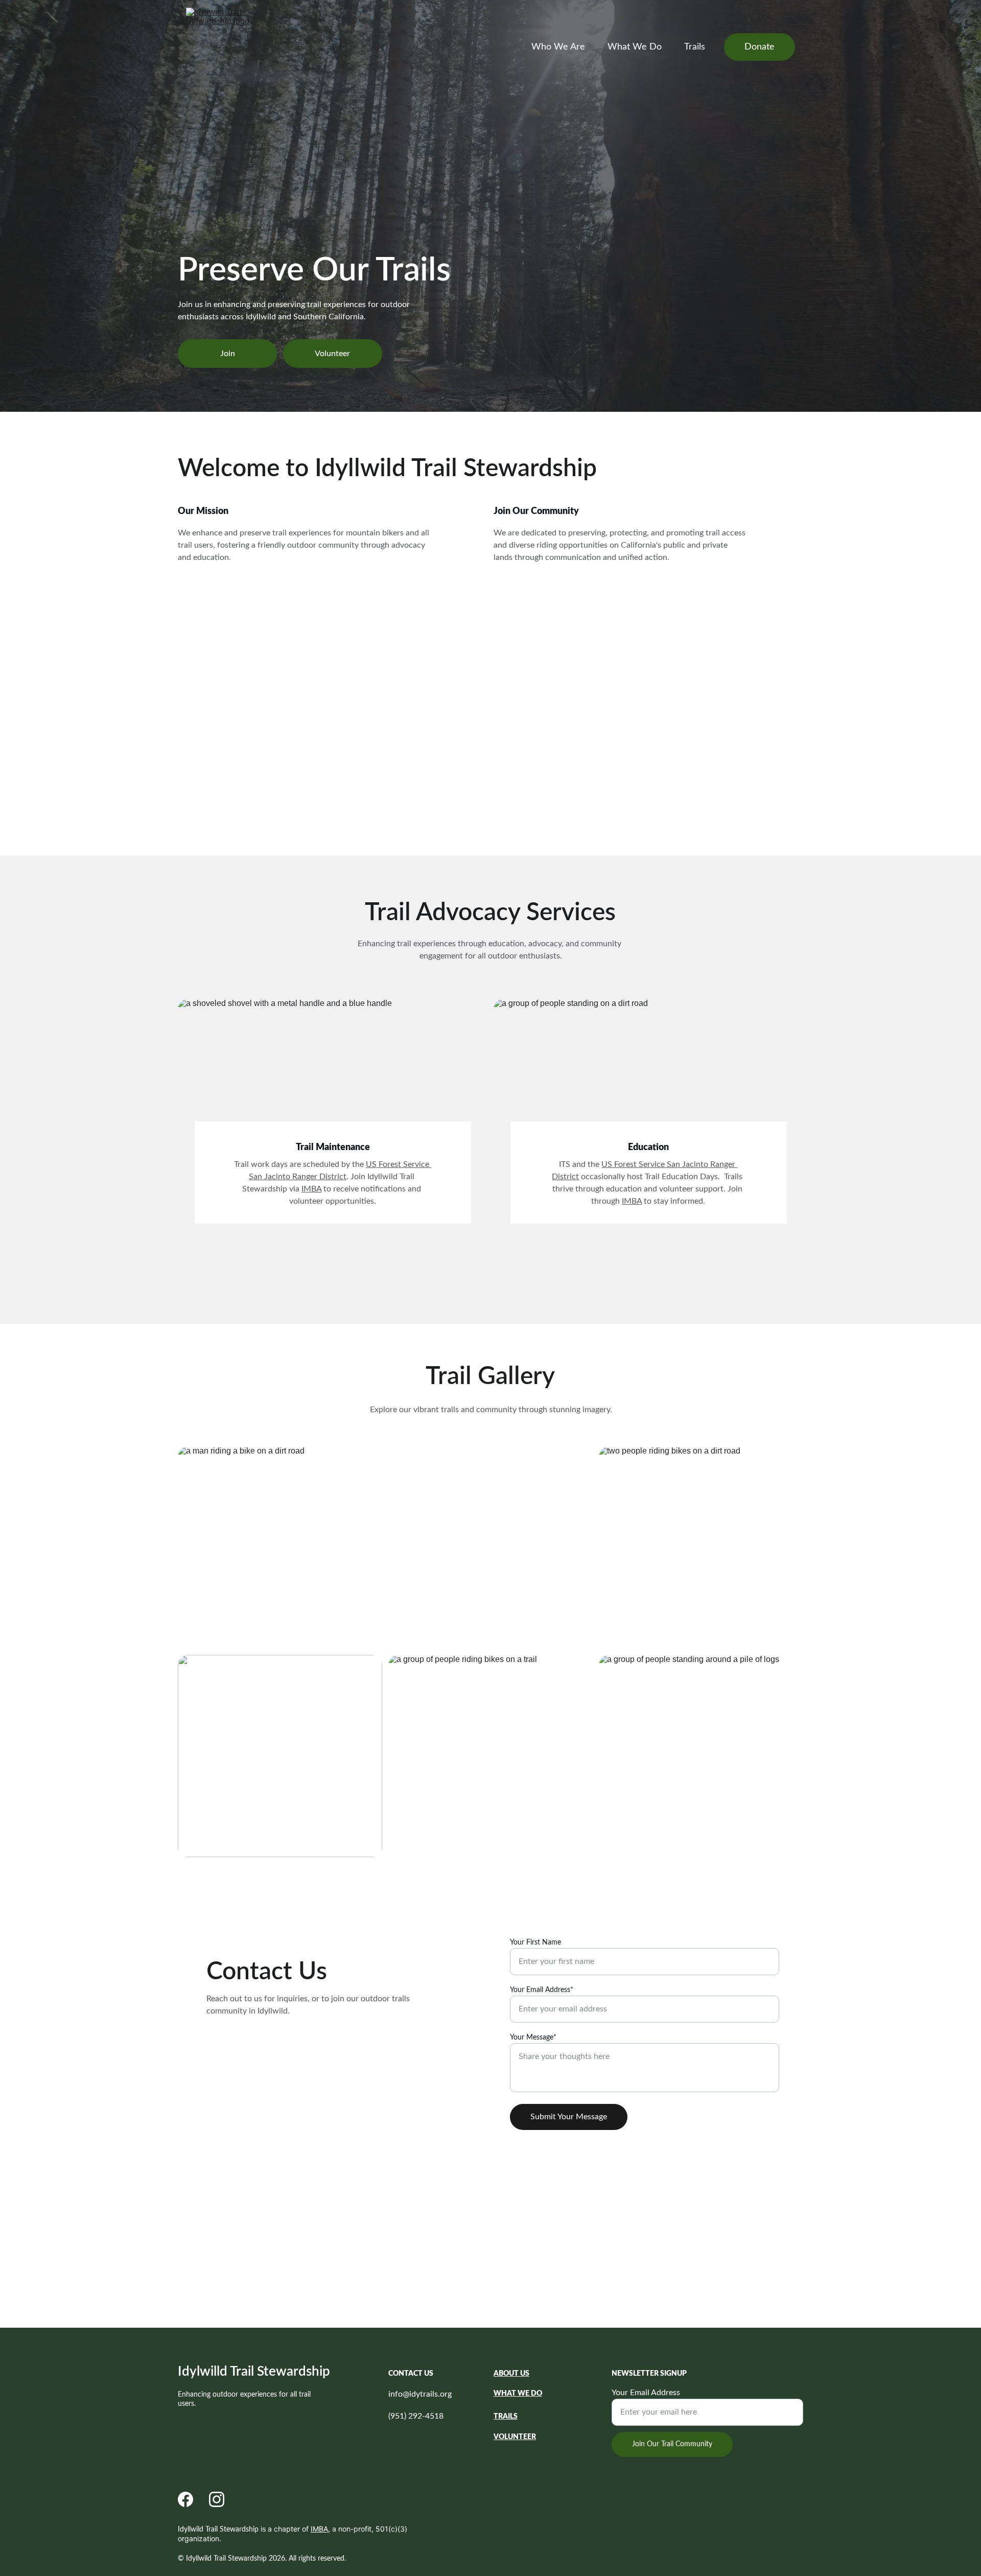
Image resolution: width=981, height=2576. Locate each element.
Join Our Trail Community (672, 2444)
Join (228, 354)
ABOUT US (511, 2374)
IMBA (632, 1201)
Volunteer (332, 354)
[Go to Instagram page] (217, 2499)
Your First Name (535, 1942)
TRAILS (506, 2417)
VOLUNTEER (515, 2437)
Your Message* (533, 2038)
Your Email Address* (542, 1990)
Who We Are (558, 47)
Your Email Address (646, 2393)
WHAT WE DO (518, 2394)
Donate (760, 47)
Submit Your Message (569, 2117)
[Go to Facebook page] (185, 2499)
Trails (695, 47)
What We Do (635, 47)
